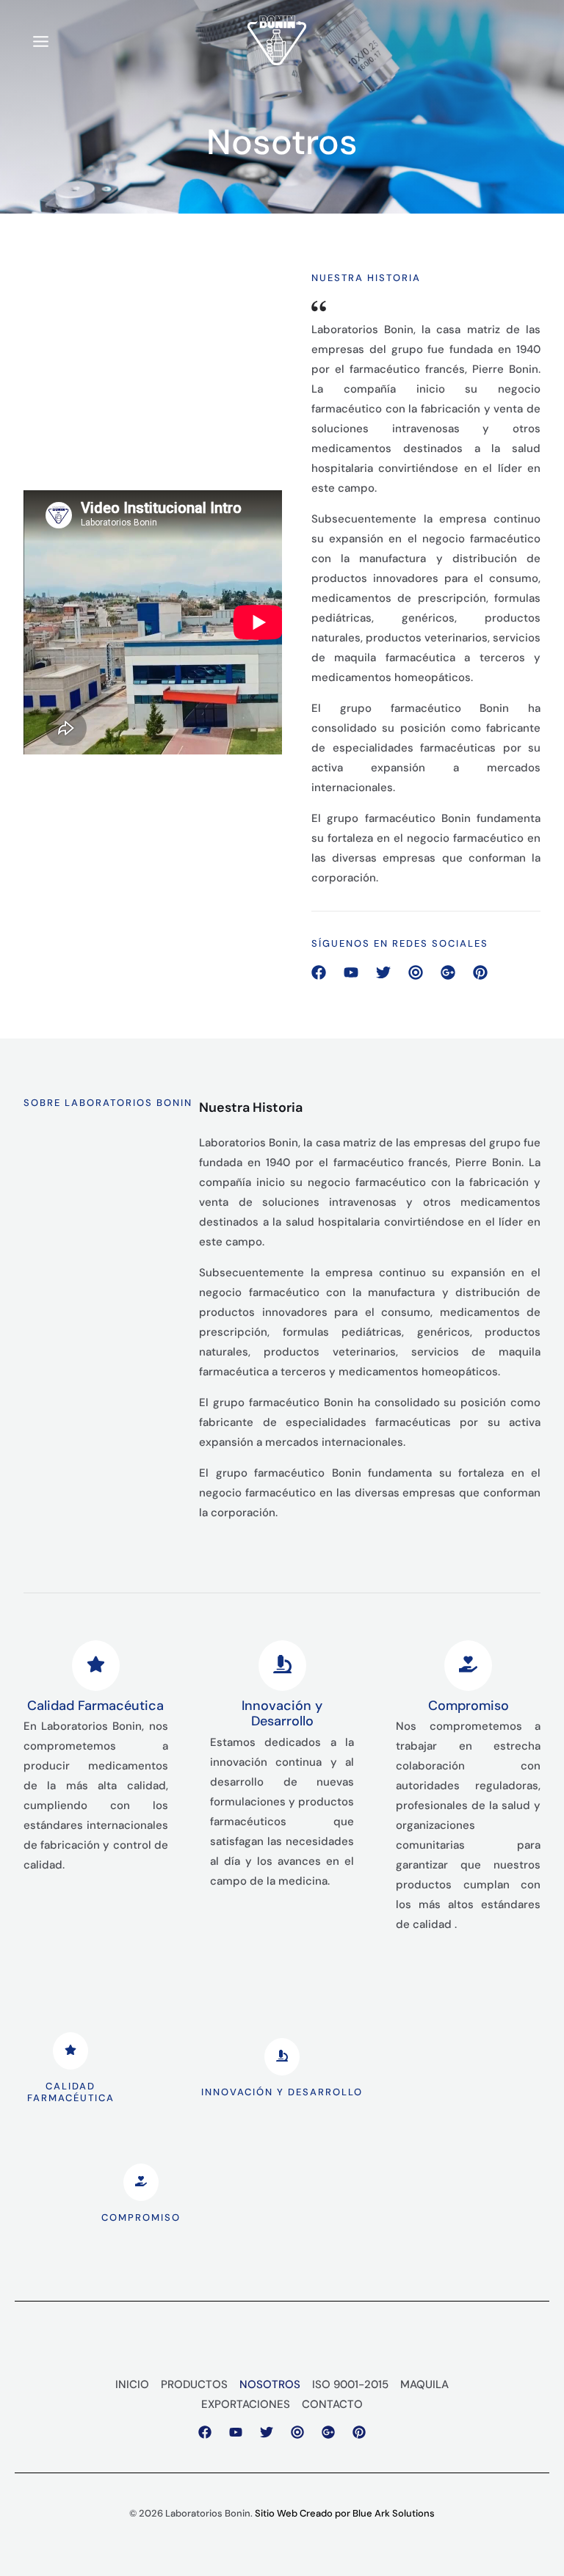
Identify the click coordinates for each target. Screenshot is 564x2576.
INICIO (132, 2384)
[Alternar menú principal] (41, 42)
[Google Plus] (328, 2432)
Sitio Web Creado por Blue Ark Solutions (345, 2513)
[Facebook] (205, 2432)
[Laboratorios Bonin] (277, 40)
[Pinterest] (359, 2432)
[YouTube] (236, 2432)
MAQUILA (424, 2384)
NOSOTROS (270, 2384)
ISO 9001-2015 (350, 2384)
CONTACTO (332, 2404)
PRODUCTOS (194, 2384)
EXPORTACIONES (246, 2404)
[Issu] (297, 2432)
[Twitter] (267, 2432)
